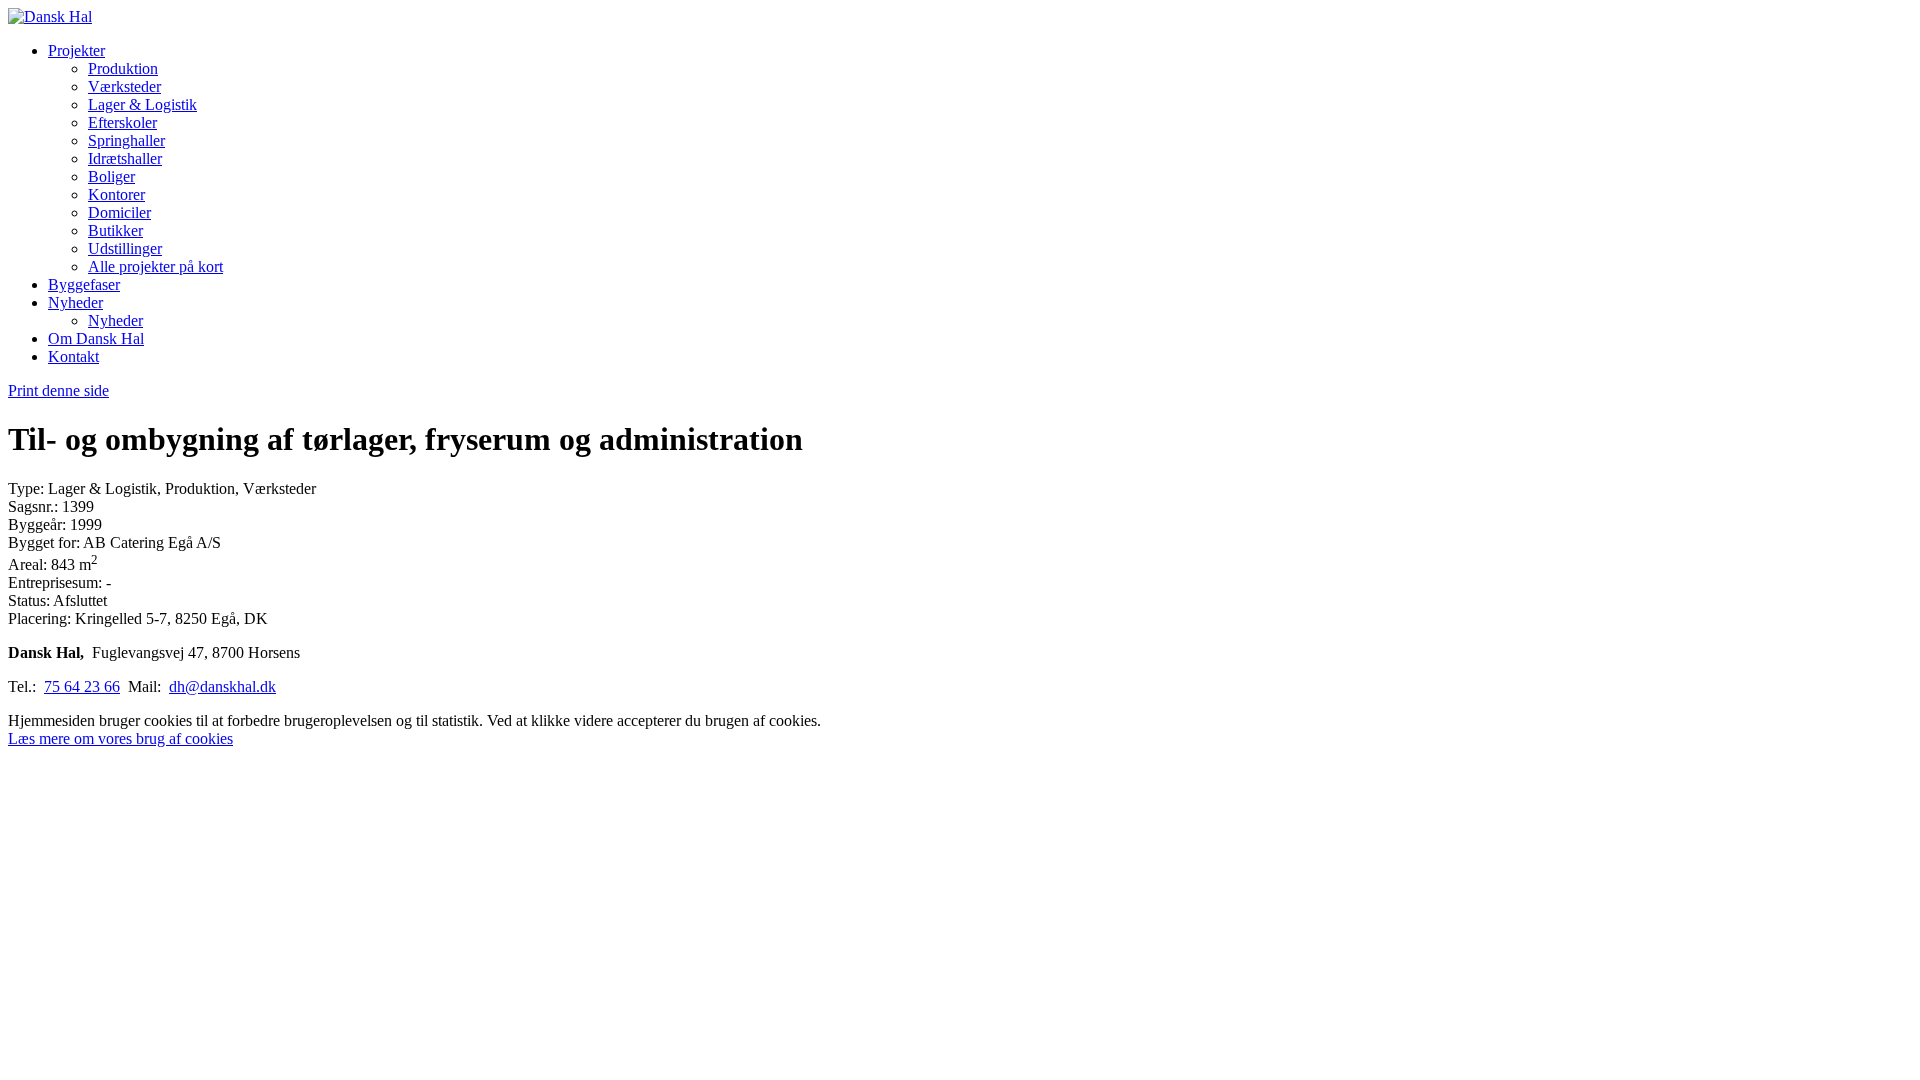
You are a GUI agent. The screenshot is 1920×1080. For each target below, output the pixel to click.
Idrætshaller (125, 158)
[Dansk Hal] (50, 16)
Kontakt (73, 356)
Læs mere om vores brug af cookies (120, 738)
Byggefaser (84, 284)
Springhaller (126, 140)
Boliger (111, 176)
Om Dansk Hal (96, 338)
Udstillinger (125, 248)
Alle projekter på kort (155, 266)
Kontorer (116, 194)
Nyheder (75, 302)
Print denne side (58, 390)
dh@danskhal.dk (222, 686)
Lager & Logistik (142, 104)
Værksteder (124, 86)
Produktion (123, 68)
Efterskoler (122, 122)
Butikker (115, 230)
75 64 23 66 (82, 686)
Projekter (76, 50)
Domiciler (119, 212)
